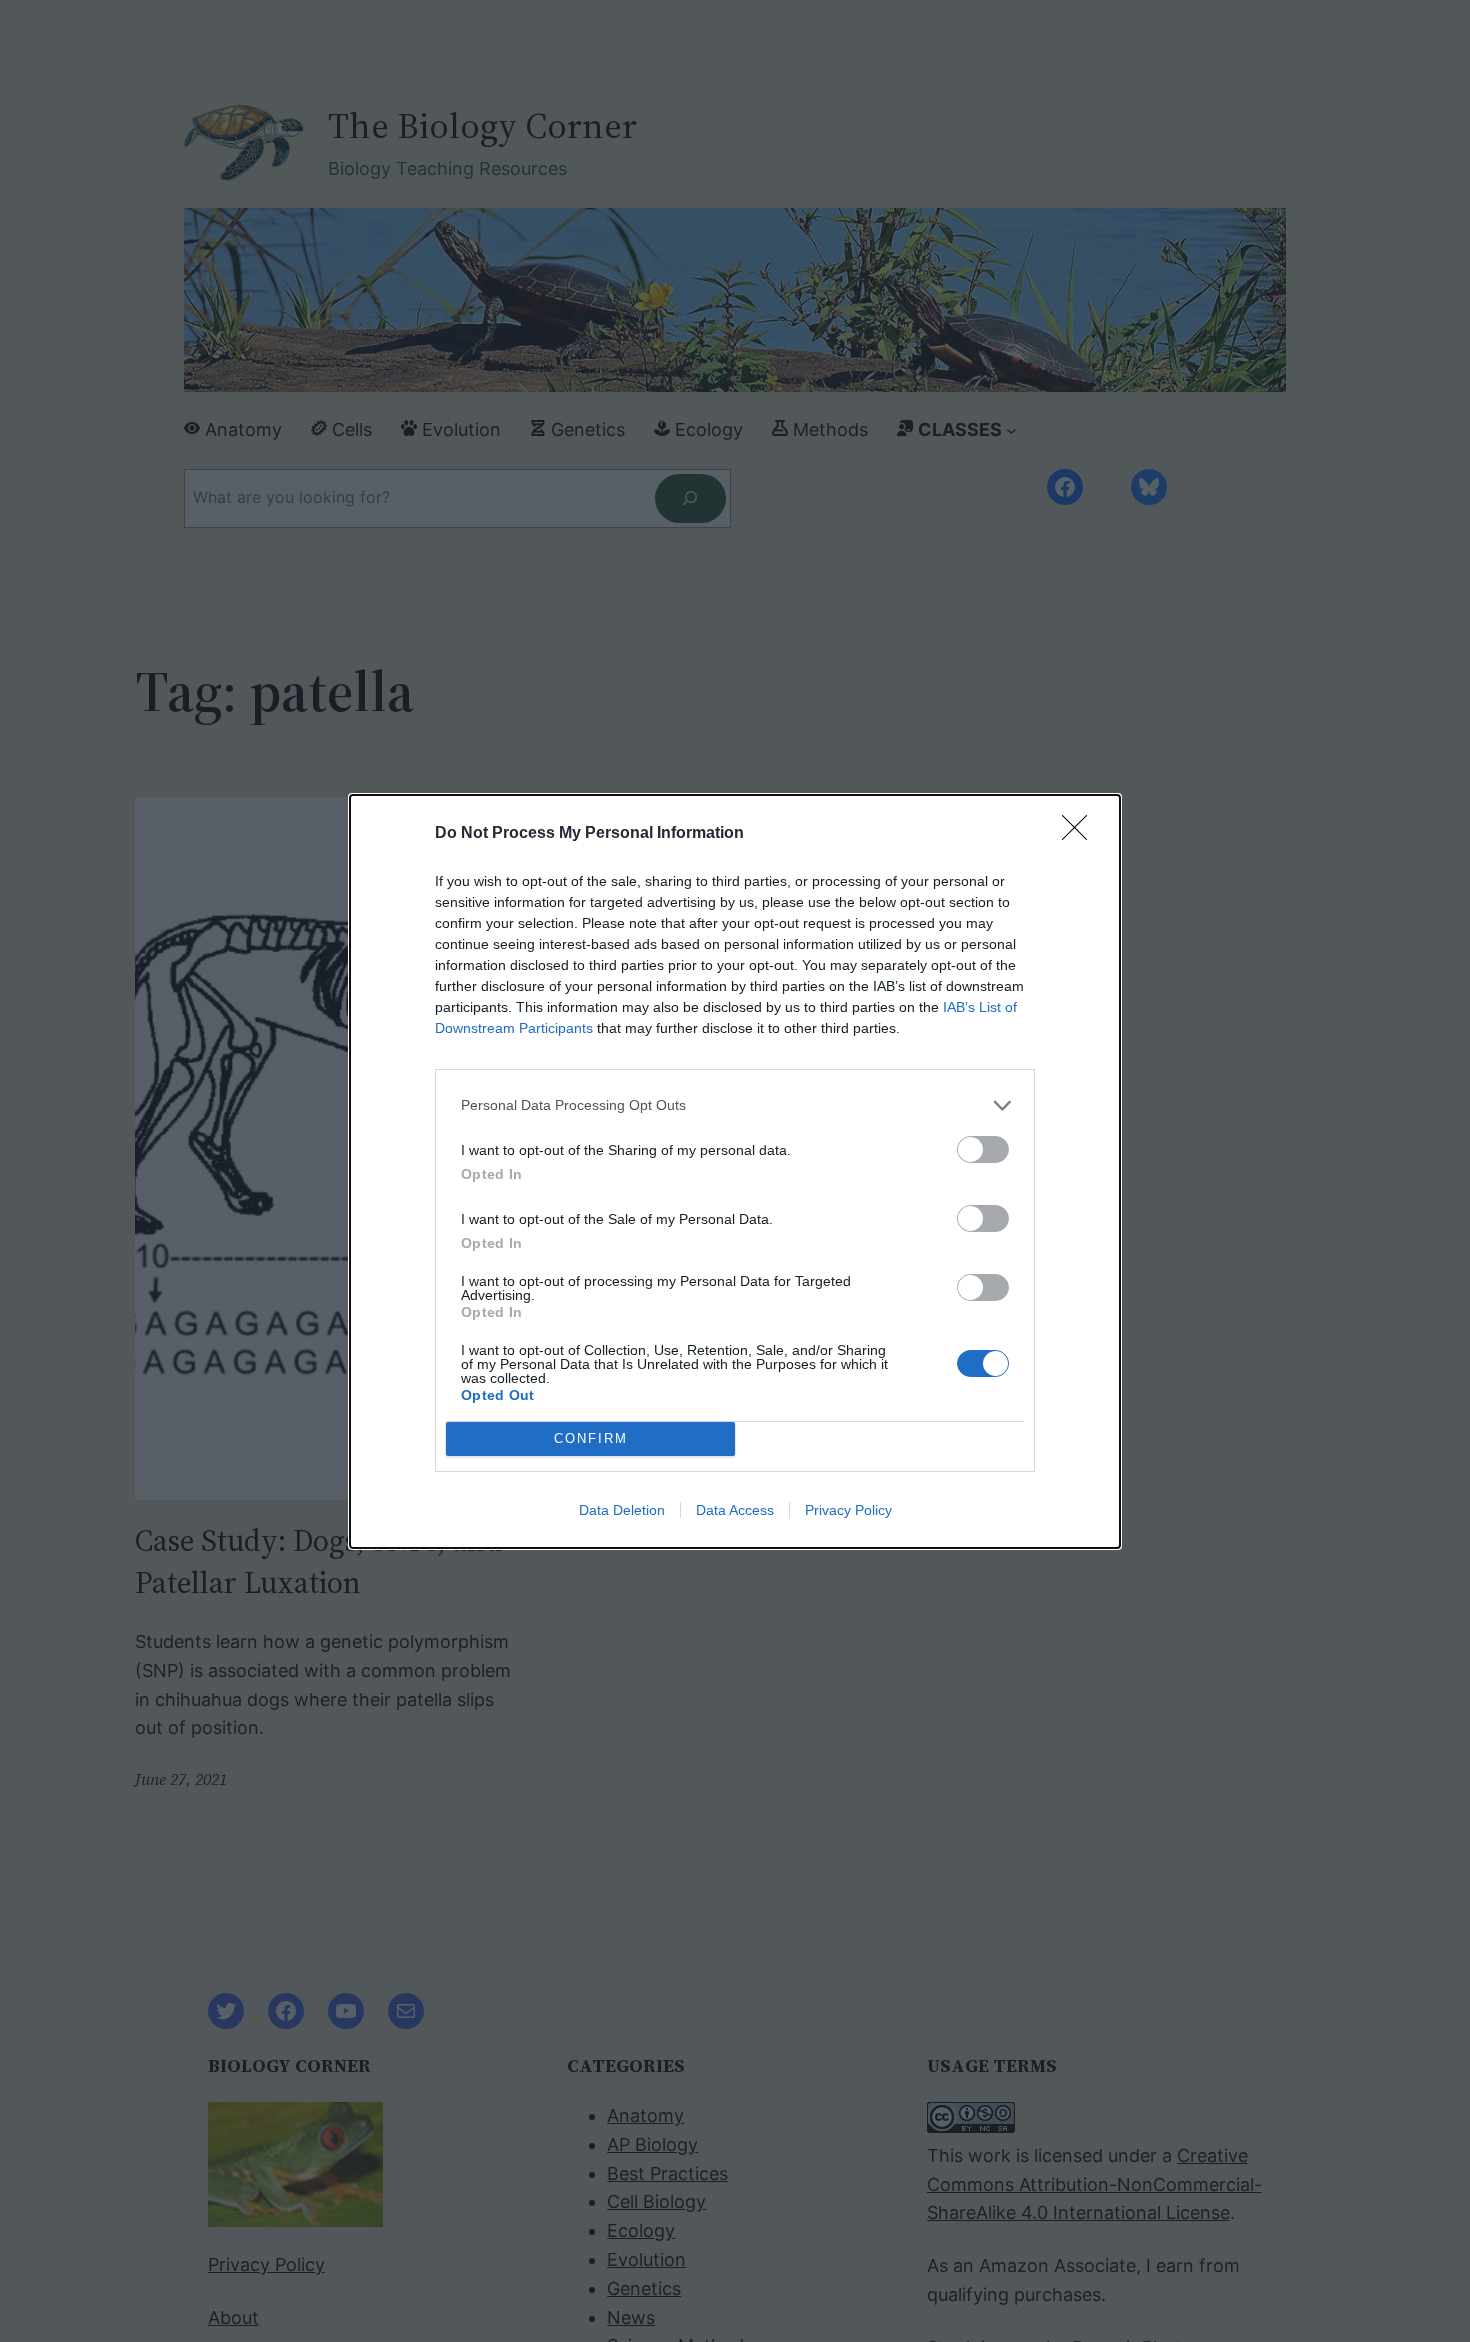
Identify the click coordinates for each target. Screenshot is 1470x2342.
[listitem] (735, 1105)
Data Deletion (622, 1510)
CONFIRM (591, 1438)
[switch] (983, 1149)
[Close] (1081, 834)
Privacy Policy (848, 1510)
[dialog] (735, 1171)
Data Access (735, 1510)
